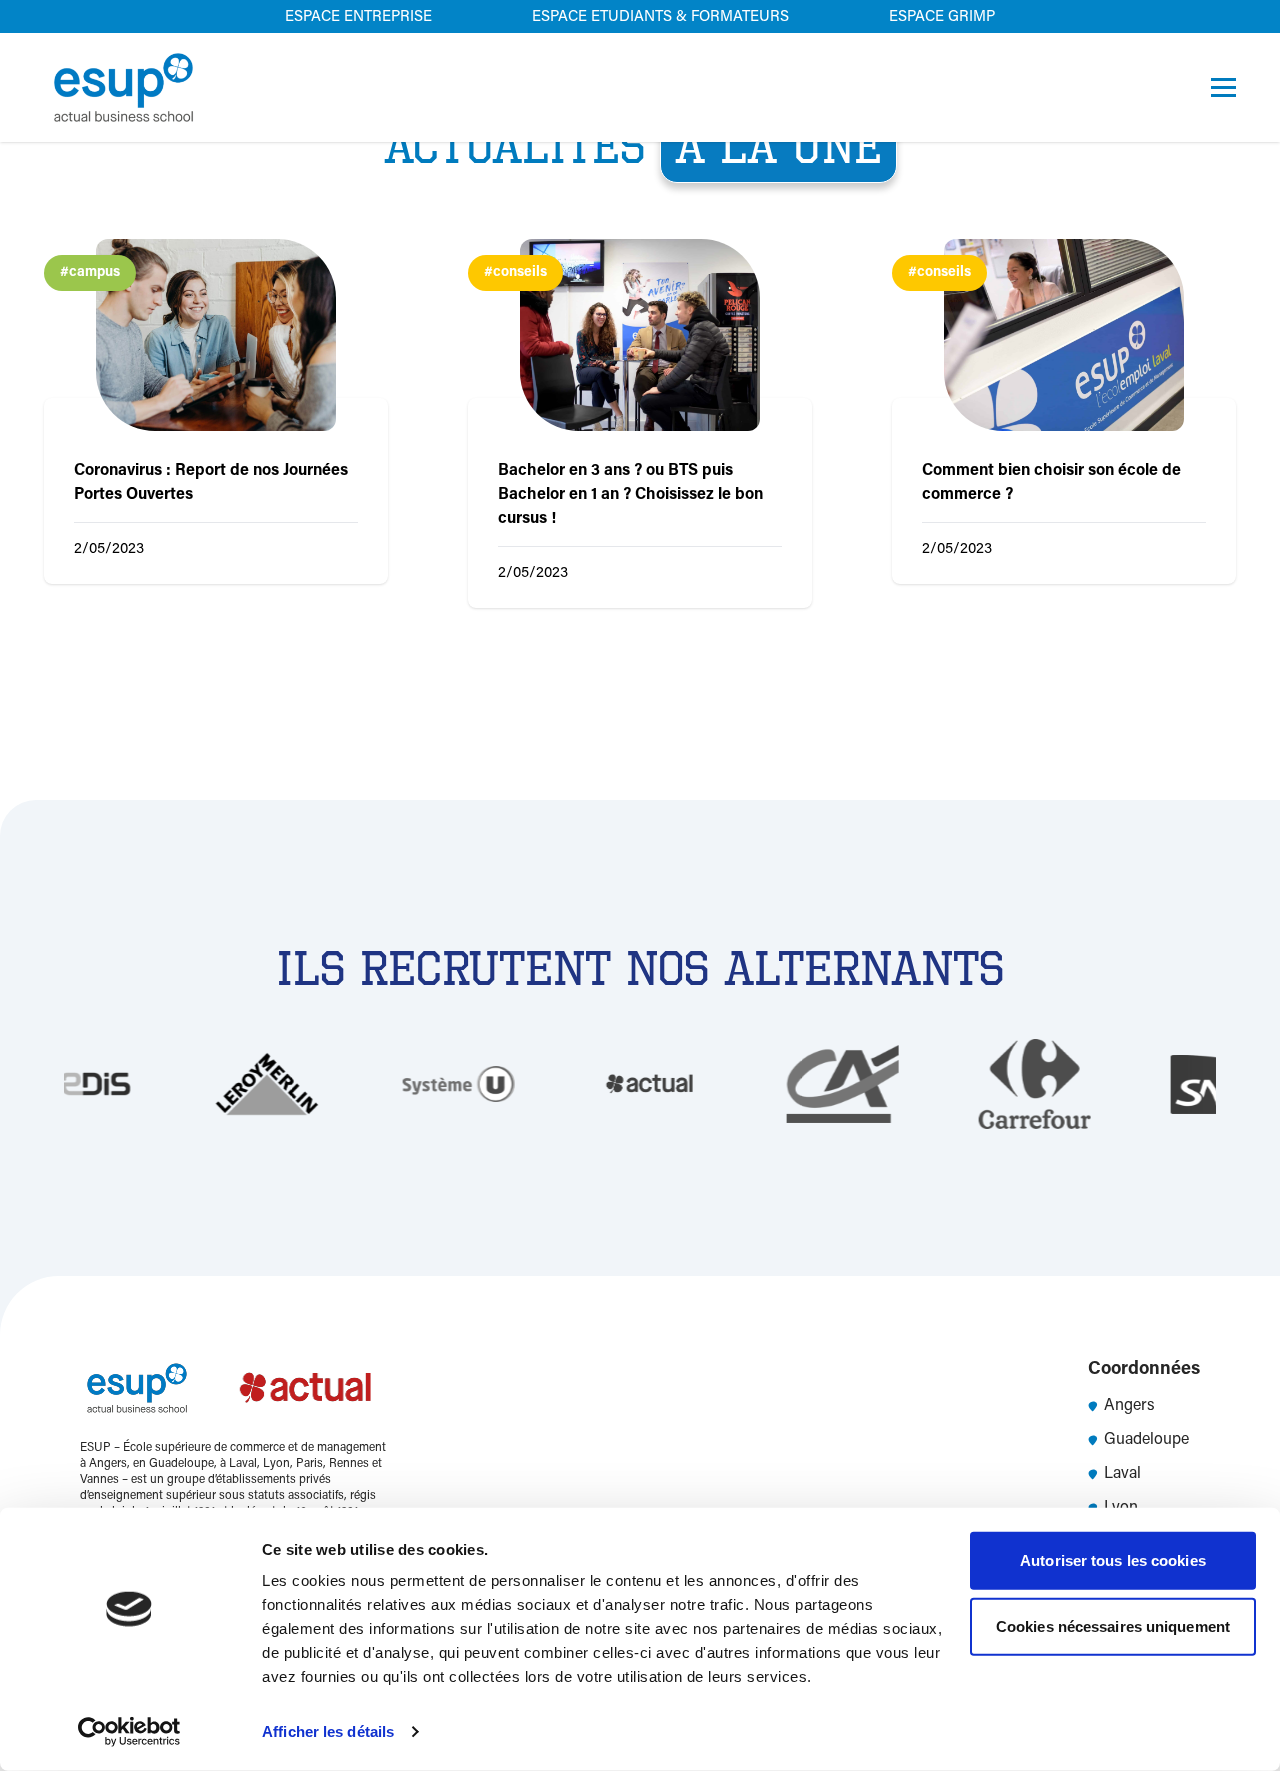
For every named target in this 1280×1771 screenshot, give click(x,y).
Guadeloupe (1146, 1440)
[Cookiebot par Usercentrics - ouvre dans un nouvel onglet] (129, 1732)
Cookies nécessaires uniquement (1113, 1625)
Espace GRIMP (942, 17)
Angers (1129, 1406)
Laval (1122, 1474)
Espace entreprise (358, 17)
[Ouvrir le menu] (1223, 87)
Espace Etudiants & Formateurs (660, 17)
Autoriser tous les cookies (1113, 1560)
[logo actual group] (307, 1388)
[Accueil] (123, 87)
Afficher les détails (328, 1731)
